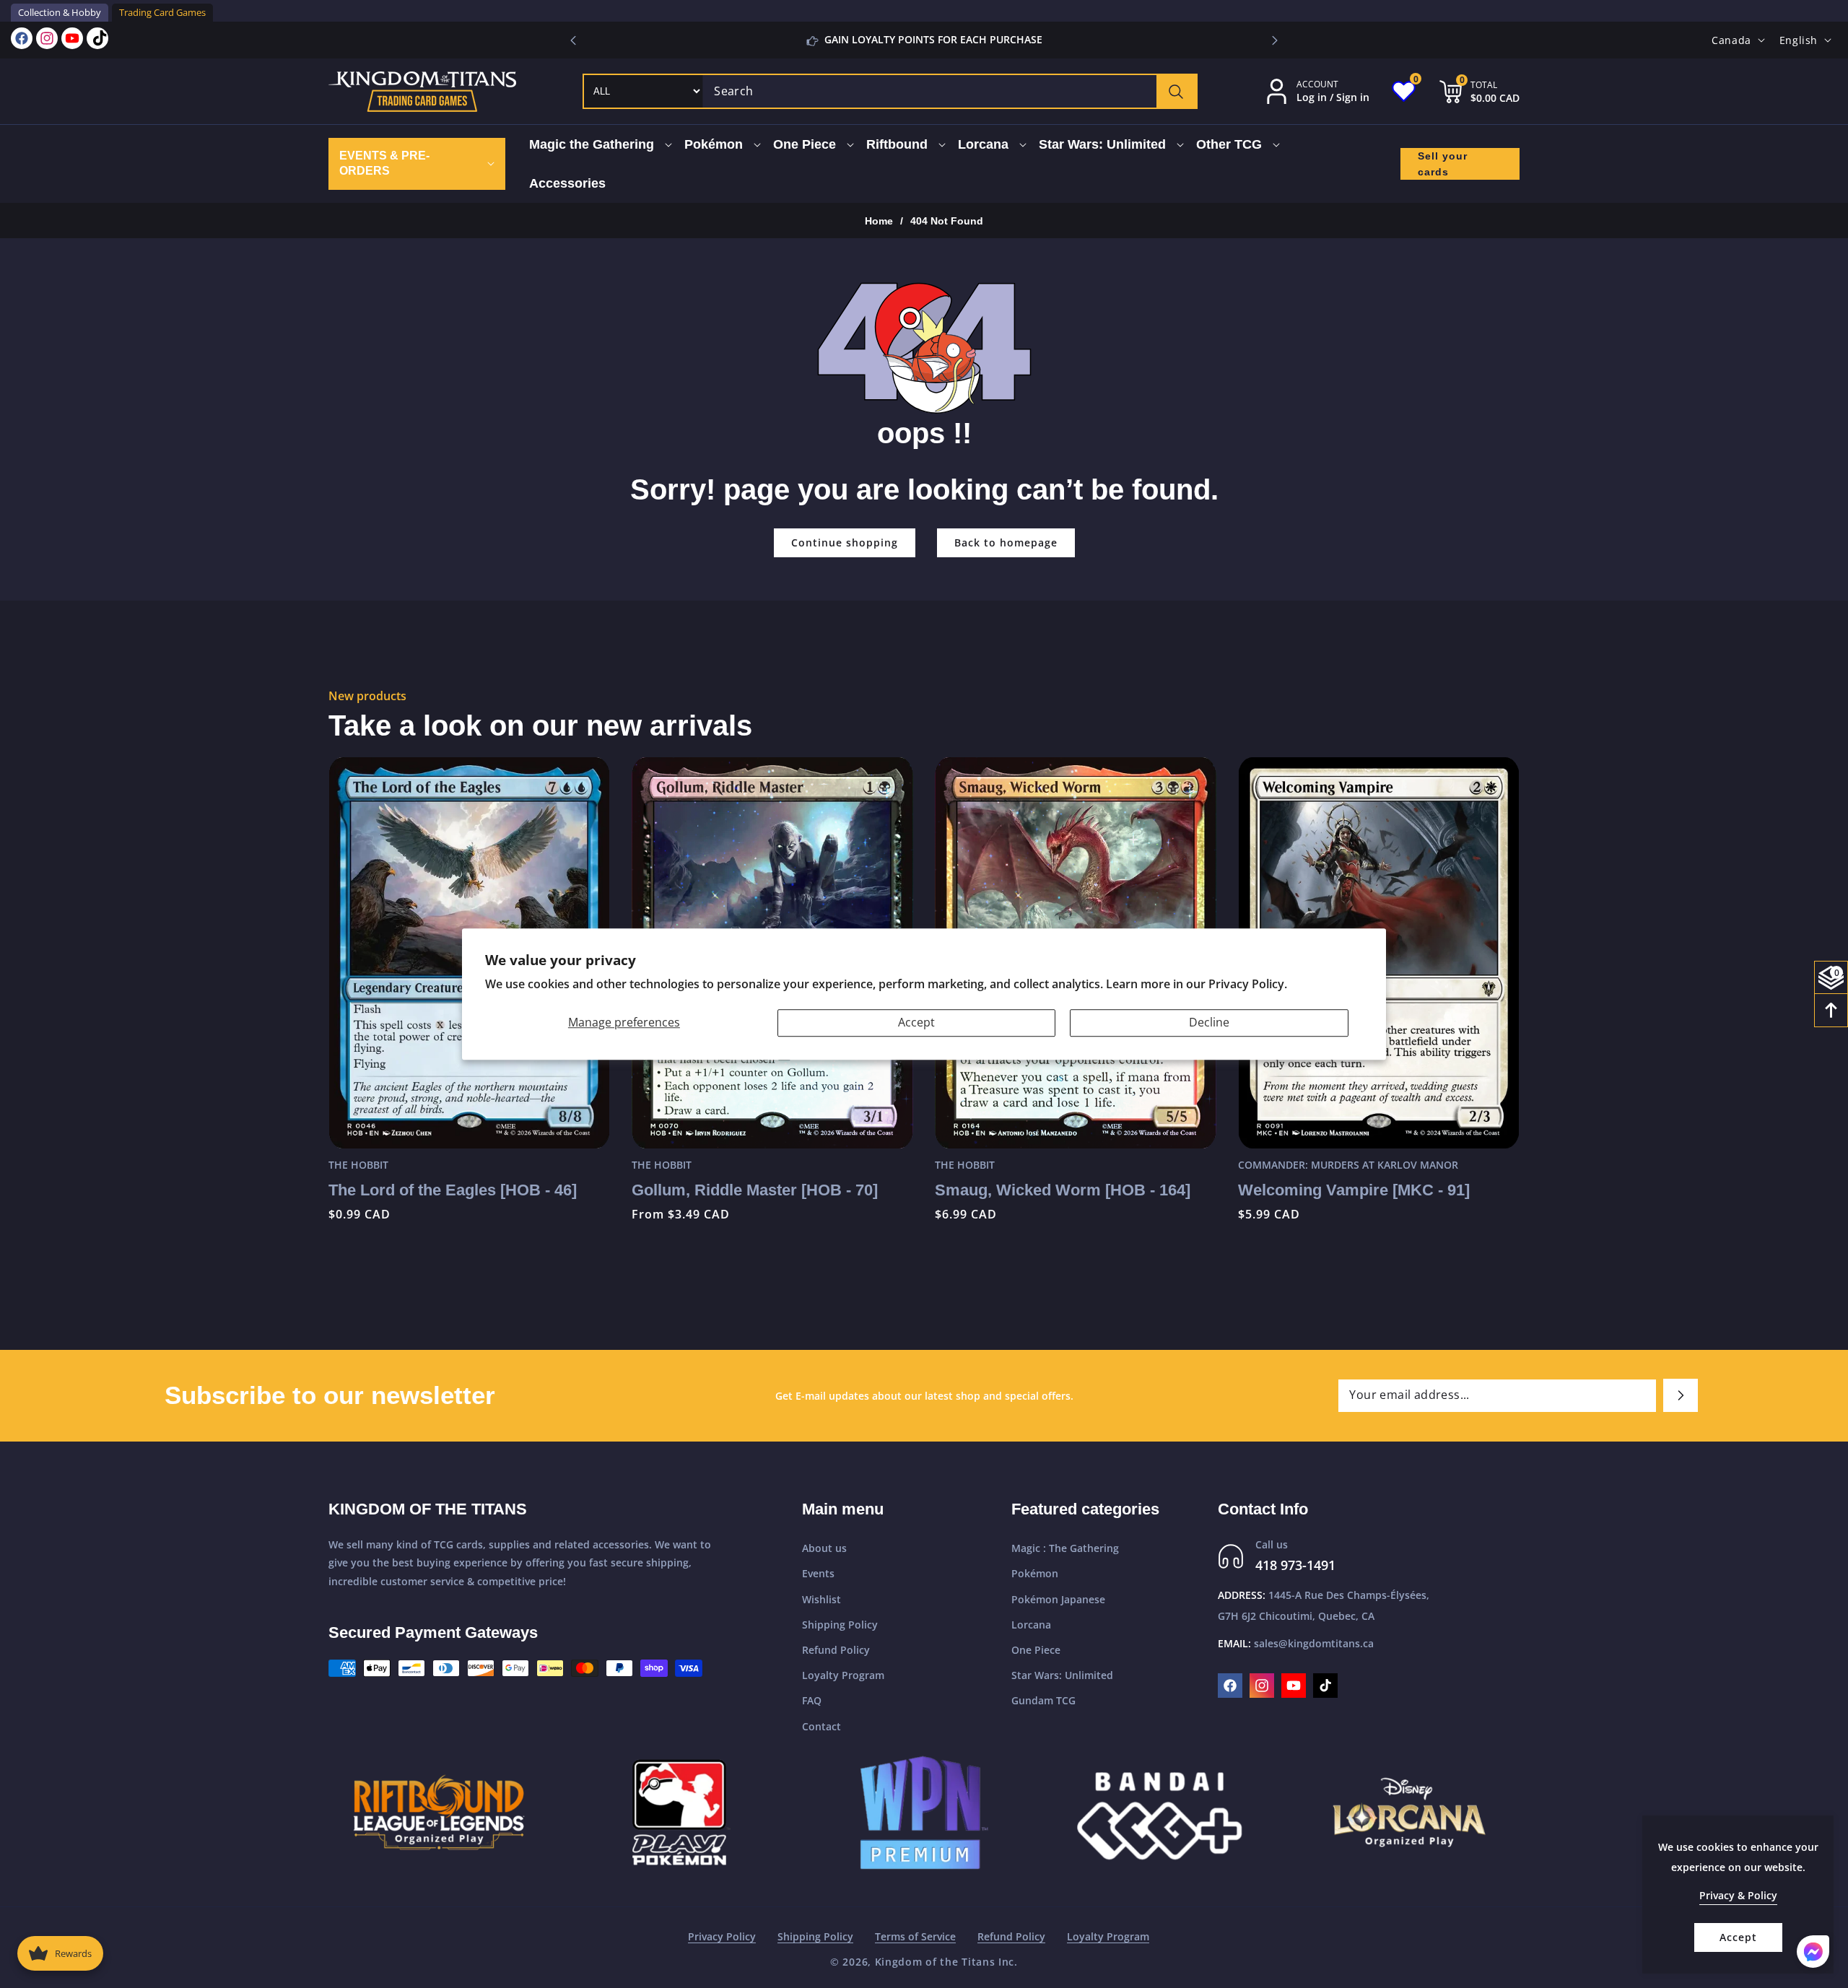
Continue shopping (845, 542)
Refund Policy (836, 1650)
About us (824, 1548)
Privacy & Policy (1738, 1895)
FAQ (812, 1700)
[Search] (1176, 91)
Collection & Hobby (60, 12)
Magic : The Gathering (1065, 1548)
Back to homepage (1006, 542)
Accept (916, 1023)
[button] (1275, 40)
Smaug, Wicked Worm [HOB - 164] (759, 1190)
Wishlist (821, 1599)
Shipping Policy (840, 1625)
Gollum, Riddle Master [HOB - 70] (452, 1190)
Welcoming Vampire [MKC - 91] (1051, 1190)
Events (818, 1573)
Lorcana (1031, 1625)
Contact (821, 1726)
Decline (1209, 1023)
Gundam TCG (1043, 1700)
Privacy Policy (722, 1936)
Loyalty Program (843, 1675)
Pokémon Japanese (1058, 1599)
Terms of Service (915, 1936)
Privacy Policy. (1248, 984)
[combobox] (950, 91)
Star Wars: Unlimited (1062, 1675)
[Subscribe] (1681, 1395)
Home (879, 221)
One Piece (1036, 1650)
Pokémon (1035, 1573)
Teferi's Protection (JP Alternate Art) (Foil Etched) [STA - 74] (1372, 1200)
